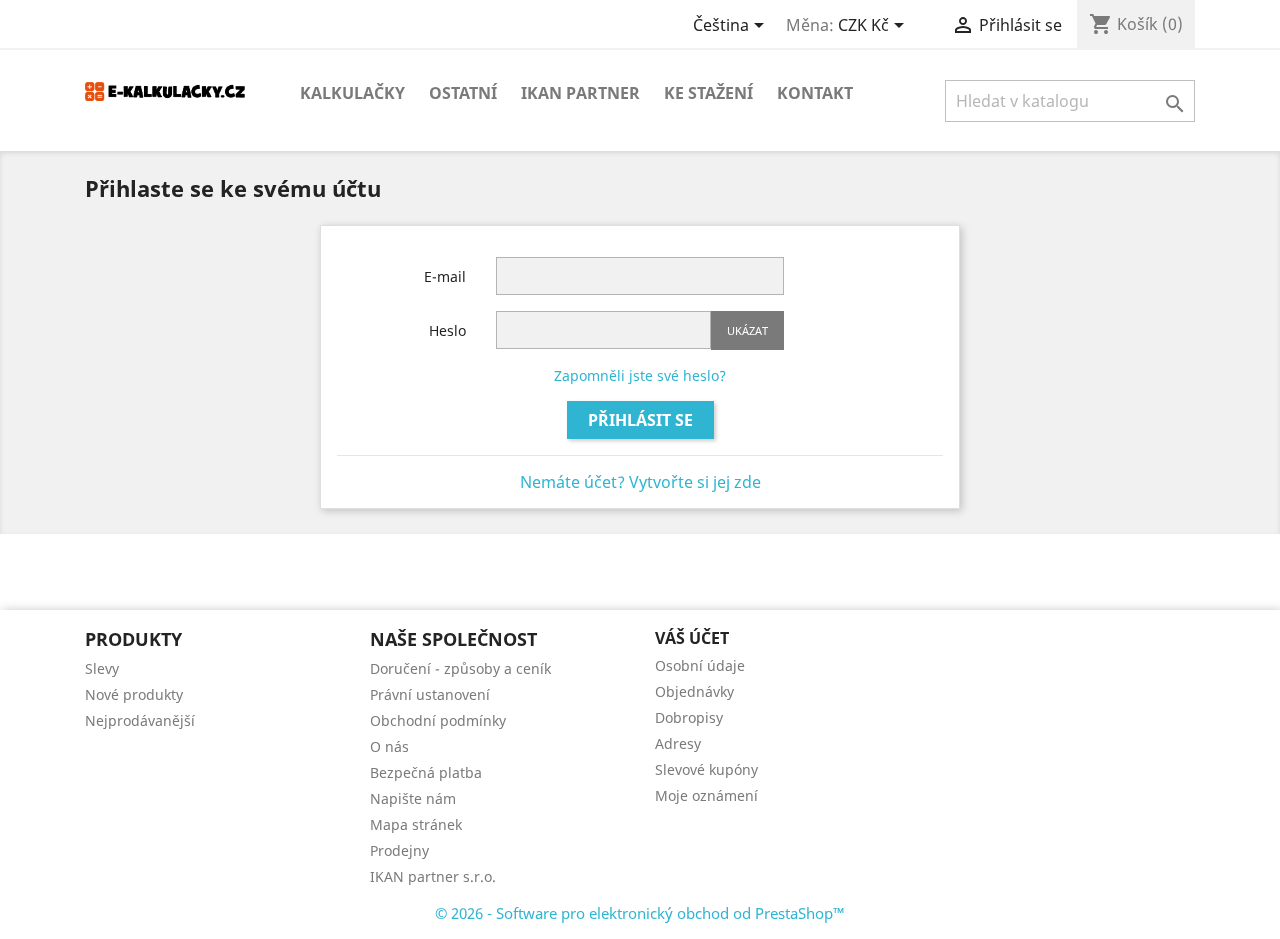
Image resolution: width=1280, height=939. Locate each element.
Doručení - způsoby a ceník (460, 668)
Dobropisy (689, 717)
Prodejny (399, 850)
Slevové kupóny (706, 769)
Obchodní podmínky (438, 720)
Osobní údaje (700, 665)
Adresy (678, 743)
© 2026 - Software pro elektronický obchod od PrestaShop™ (640, 913)
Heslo (447, 330)
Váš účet (692, 638)
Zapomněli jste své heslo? (640, 375)
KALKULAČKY (352, 93)
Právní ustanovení (430, 694)
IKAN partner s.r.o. (433, 876)
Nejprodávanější (140, 720)
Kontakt (815, 93)
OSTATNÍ (463, 93)
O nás (389, 746)
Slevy (102, 668)
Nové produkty (134, 694)
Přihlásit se (640, 420)
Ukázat (747, 330)
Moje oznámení (706, 795)
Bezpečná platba (426, 772)
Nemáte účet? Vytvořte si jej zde (640, 482)
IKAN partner (580, 93)
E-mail (445, 276)
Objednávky (694, 691)
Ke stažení (708, 93)
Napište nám (413, 798)
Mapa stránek (416, 824)
